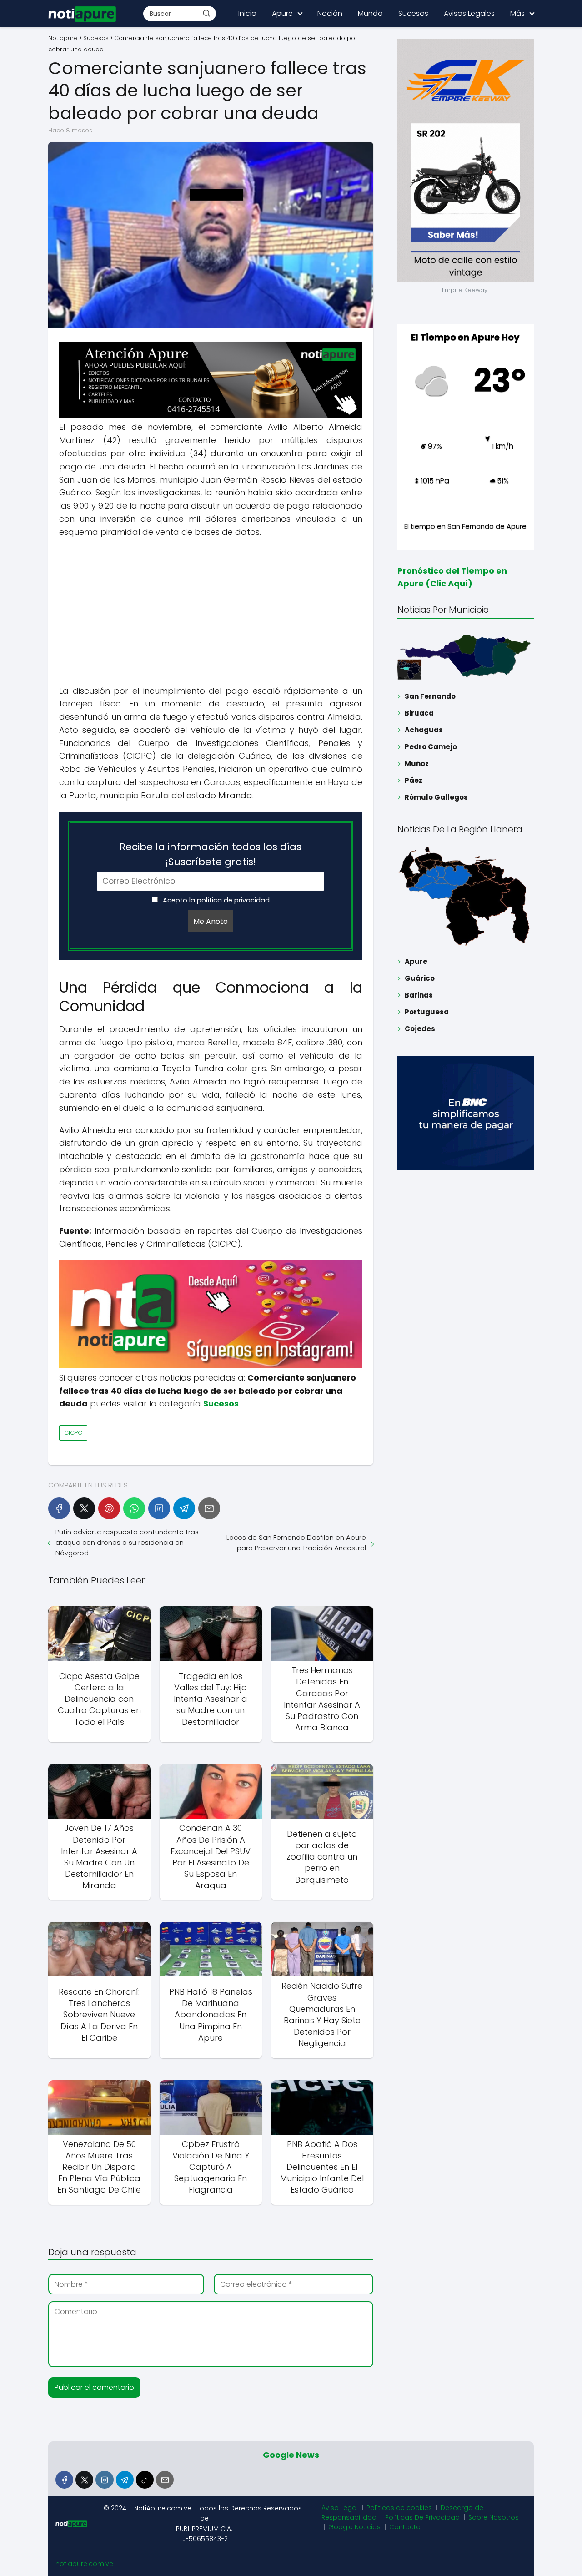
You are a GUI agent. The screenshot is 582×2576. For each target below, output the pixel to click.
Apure (282, 13)
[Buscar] (206, 13)
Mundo (370, 13)
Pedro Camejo (431, 747)
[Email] (209, 1508)
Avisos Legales (469, 13)
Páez (414, 780)
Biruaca (419, 713)
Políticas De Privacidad (422, 2517)
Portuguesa (427, 1012)
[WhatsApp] (134, 1508)
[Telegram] (184, 1508)
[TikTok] (145, 2480)
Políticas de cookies (399, 2508)
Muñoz (417, 764)
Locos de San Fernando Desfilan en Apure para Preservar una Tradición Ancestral (296, 1543)
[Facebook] (59, 1508)
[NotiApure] (211, 415)
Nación (330, 13)
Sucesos (413, 13)
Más (517, 13)
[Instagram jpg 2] (211, 1366)
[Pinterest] (109, 1508)
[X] (84, 1508)
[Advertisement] (211, 612)
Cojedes (420, 1029)
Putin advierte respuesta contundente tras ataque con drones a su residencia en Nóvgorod (127, 1542)
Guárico (420, 978)
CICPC (73, 1433)
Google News (291, 2455)
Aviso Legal (340, 2508)
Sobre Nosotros (494, 2517)
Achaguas (424, 730)
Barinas (419, 995)
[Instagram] (104, 2480)
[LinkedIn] (159, 1508)
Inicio (247, 13)
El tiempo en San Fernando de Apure (465, 526)
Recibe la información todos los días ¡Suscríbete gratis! (211, 854)
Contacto (405, 2527)
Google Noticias (354, 2527)
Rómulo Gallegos (436, 797)
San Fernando (430, 696)
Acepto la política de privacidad (215, 900)
